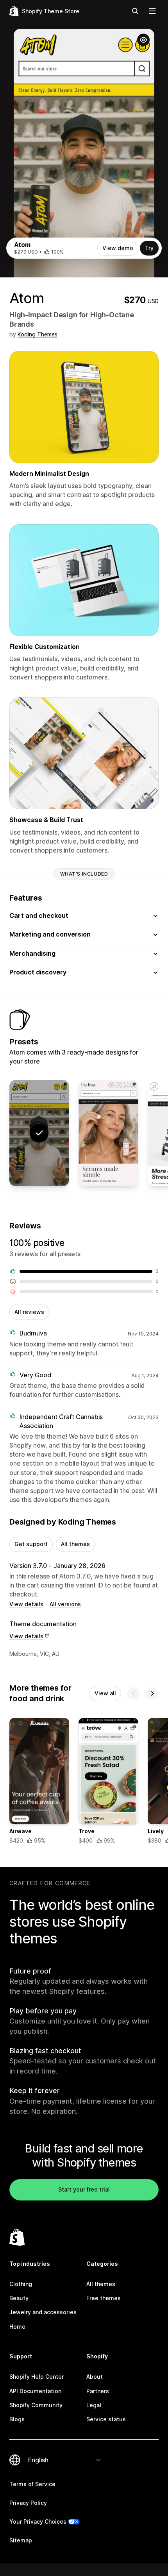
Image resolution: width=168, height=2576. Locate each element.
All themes (75, 1544)
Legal (94, 2405)
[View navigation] (152, 11)
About (95, 2377)
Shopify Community (36, 2405)
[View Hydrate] (108, 1133)
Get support (31, 1544)
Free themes (104, 2298)
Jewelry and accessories (43, 2312)
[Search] (135, 11)
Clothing (21, 2284)
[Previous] (134, 1693)
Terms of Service (32, 2484)
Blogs (17, 2419)
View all (105, 1693)
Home (17, 2327)
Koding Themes (38, 334)
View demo (118, 248)
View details (26, 1604)
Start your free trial (84, 2189)
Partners (98, 2391)
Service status (106, 2419)
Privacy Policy (28, 2503)
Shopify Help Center (37, 2377)
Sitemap (21, 2540)
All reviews (29, 1312)
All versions (65, 1604)
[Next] (152, 1693)
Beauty (19, 2298)
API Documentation (35, 2391)
